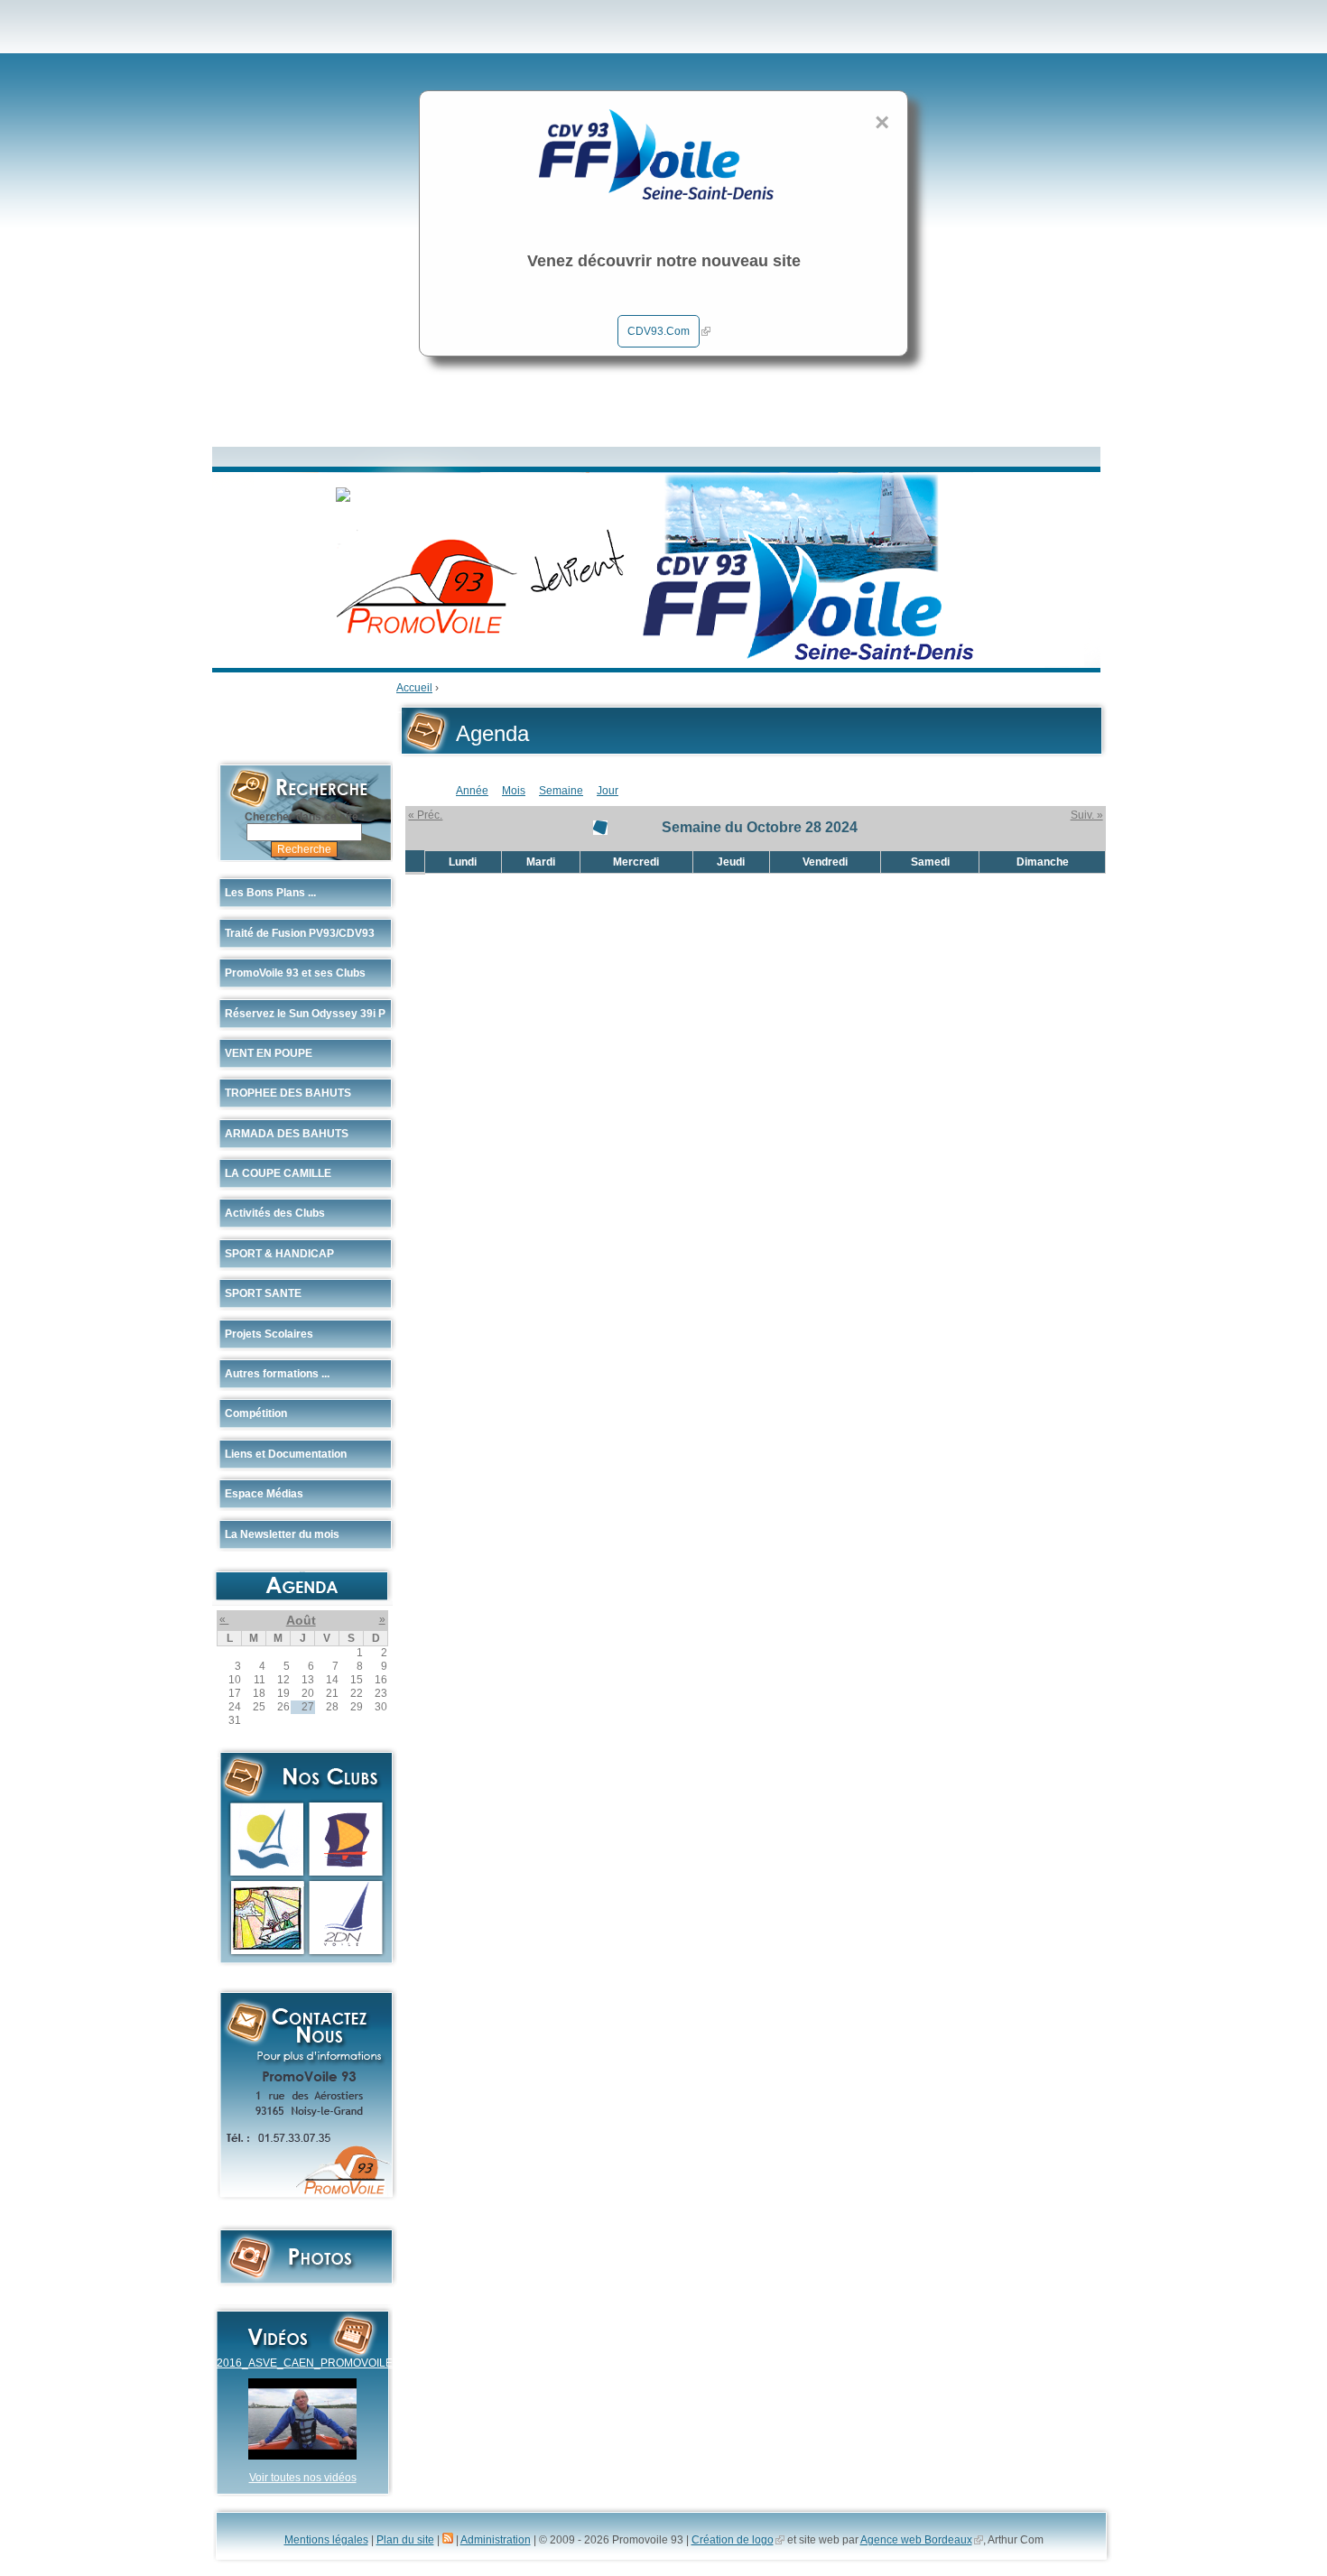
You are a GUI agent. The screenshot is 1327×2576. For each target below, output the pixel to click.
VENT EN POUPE (269, 1053)
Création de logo (733, 2540)
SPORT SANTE (263, 1293)
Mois (514, 791)
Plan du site (405, 2540)
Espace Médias (264, 1494)
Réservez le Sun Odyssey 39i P (305, 1014)
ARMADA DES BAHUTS (287, 1134)
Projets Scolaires (269, 1334)
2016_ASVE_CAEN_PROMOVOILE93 (311, 2363)
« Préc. (425, 815)
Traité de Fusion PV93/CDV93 (300, 933)
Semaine (561, 791)
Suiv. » (1087, 815)
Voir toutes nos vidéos (303, 2478)
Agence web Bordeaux (916, 2540)
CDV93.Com (659, 331)
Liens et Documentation (286, 1454)
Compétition (256, 1413)
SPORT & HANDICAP (279, 1254)
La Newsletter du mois (282, 1534)
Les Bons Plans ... (270, 893)
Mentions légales (326, 2540)
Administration (496, 2540)
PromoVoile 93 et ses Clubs (295, 973)
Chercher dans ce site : (305, 817)
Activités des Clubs (275, 1213)
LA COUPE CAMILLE (278, 1173)
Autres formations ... (277, 1374)
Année (472, 791)
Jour (608, 791)
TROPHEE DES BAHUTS (288, 1093)
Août (301, 1620)
